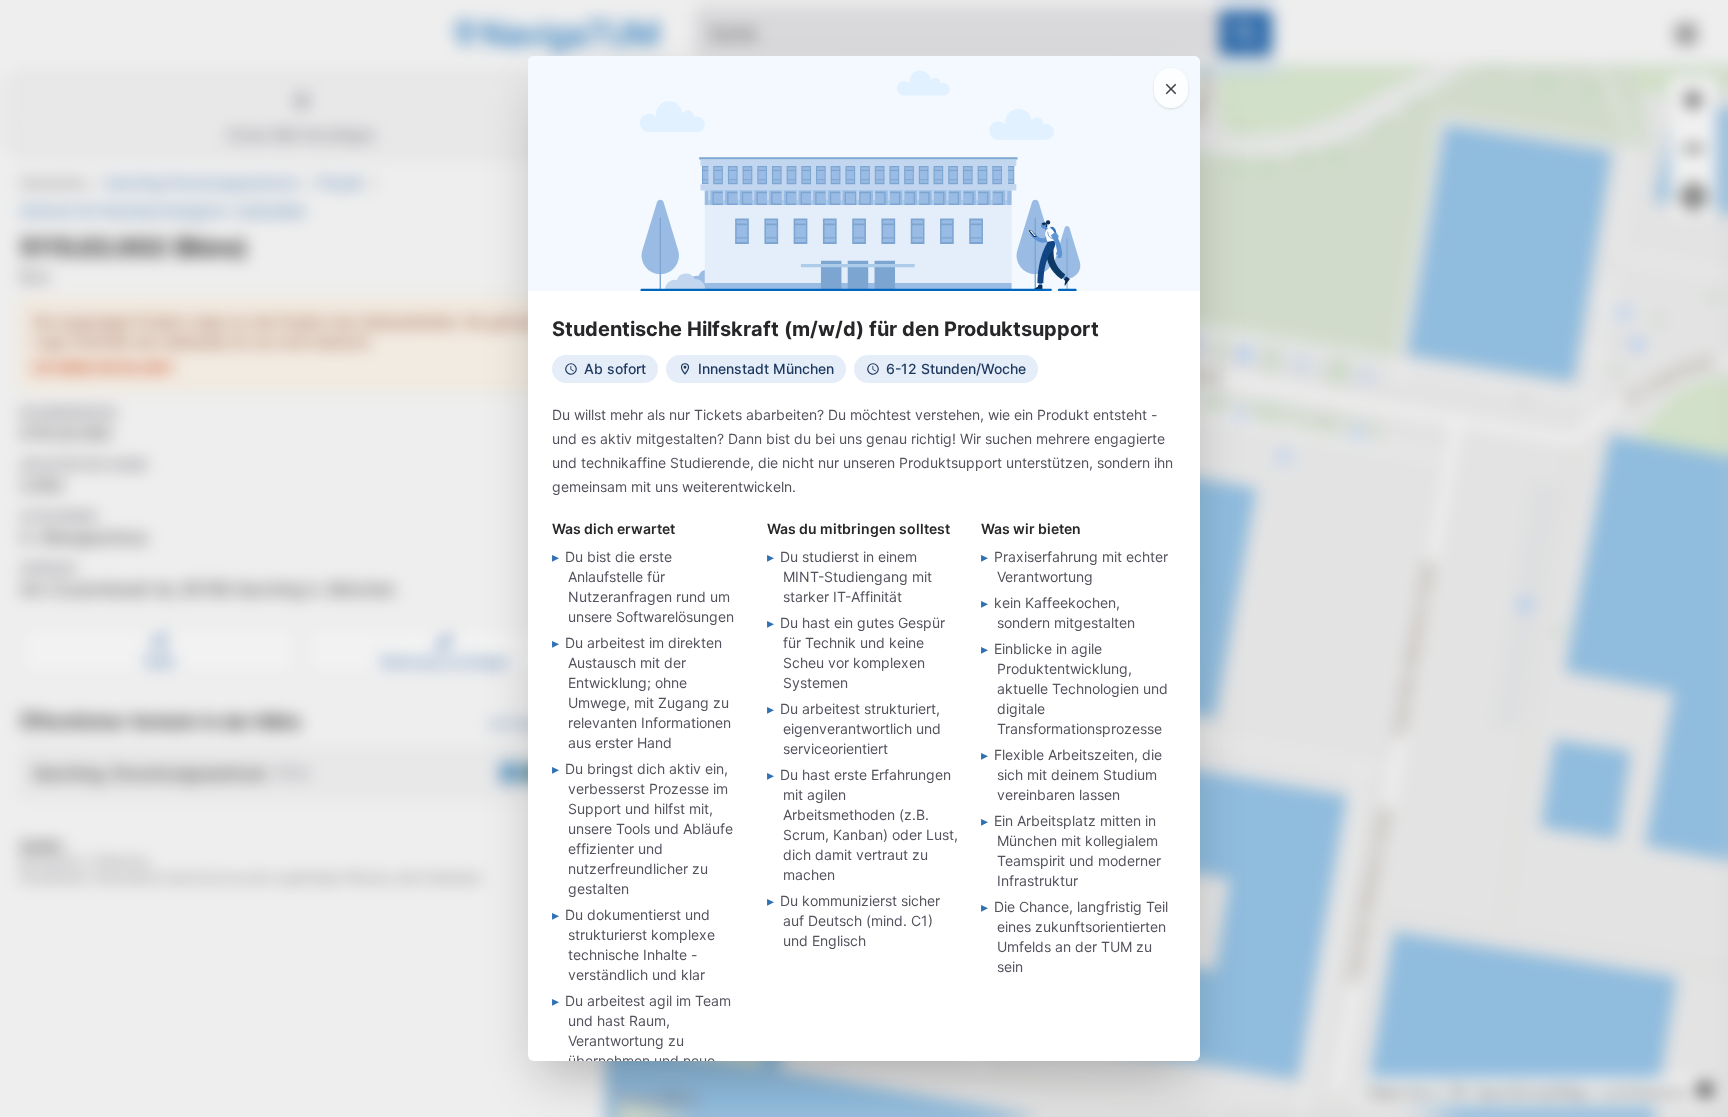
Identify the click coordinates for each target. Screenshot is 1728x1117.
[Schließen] (1171, 88)
